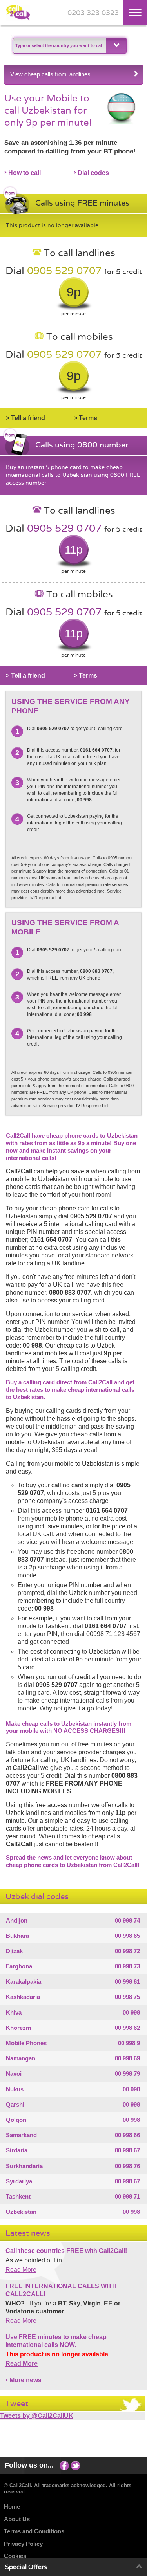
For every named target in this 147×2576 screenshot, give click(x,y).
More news (25, 2380)
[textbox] (59, 46)
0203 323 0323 (93, 13)
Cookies (15, 2556)
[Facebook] (64, 2465)
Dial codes (93, 173)
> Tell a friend (25, 418)
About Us (17, 2519)
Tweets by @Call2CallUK (37, 2416)
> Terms (85, 418)
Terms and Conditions (34, 2531)
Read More (21, 2270)
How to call (24, 173)
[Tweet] (76, 2465)
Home (12, 2507)
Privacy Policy (23, 2544)
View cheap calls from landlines (50, 74)
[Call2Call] (18, 19)
